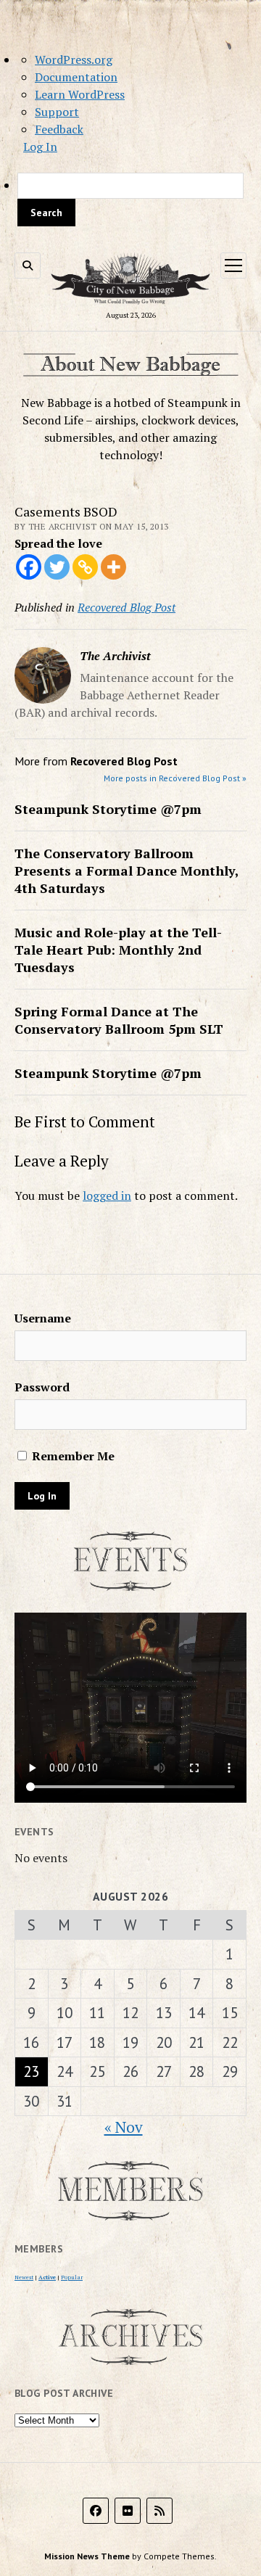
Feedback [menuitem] (59, 129)
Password (42, 1387)
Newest (24, 2277)
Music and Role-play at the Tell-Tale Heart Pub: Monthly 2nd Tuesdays (118, 950)
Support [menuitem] (57, 112)
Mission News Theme (87, 2556)
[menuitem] (130, 199)
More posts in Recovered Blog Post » (175, 778)
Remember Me (72, 1456)
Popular (72, 2277)
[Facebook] (29, 567)
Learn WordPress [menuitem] (80, 94)
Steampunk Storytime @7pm (108, 809)
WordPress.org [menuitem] (74, 59)
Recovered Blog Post (127, 607)
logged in (107, 1196)
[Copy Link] (85, 567)
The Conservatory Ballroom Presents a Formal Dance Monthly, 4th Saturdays (127, 871)
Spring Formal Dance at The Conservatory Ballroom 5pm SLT (119, 1020)
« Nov (124, 2127)
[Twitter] (57, 567)
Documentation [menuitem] (76, 77)
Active (47, 2277)
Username (43, 1318)
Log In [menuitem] (40, 147)
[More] (113, 567)
